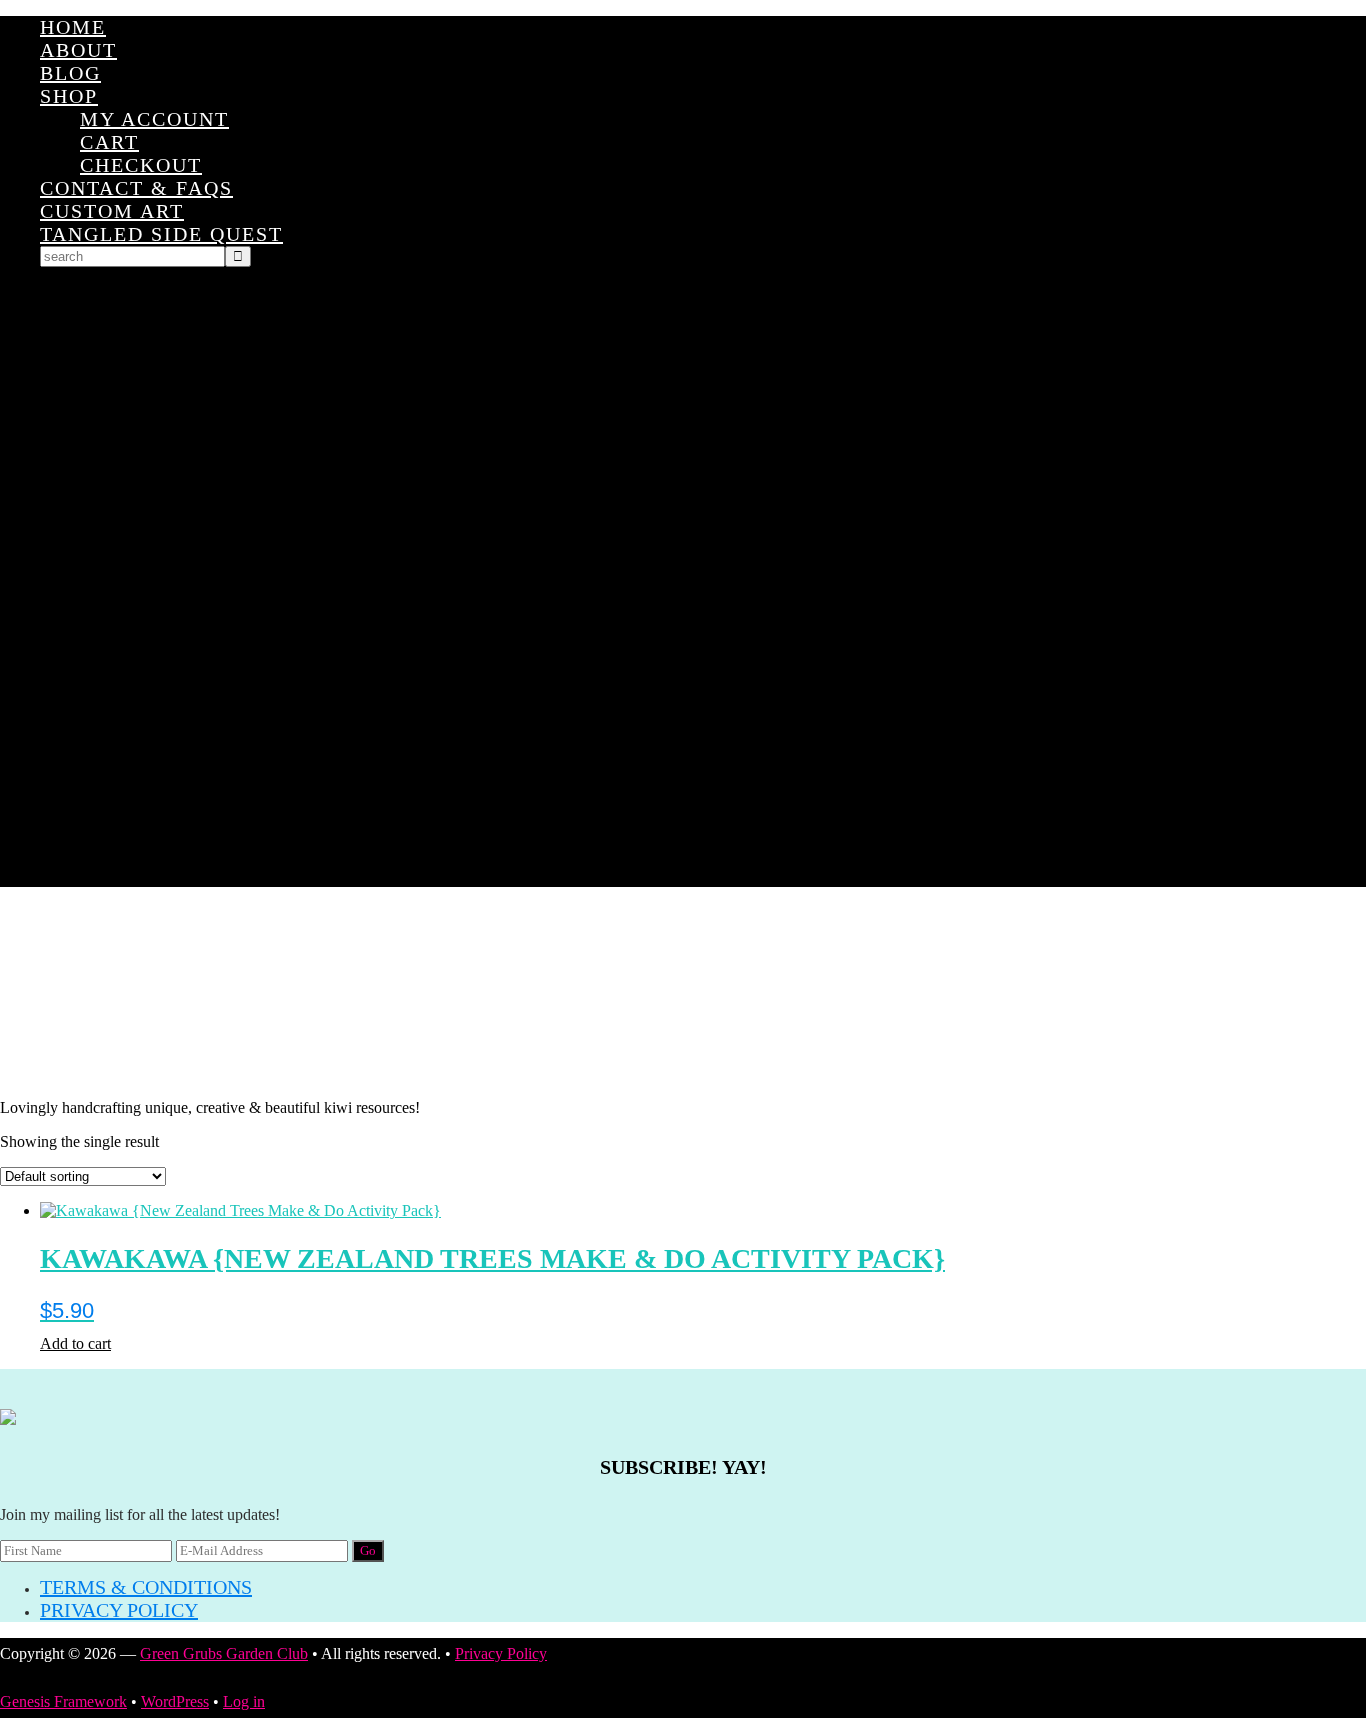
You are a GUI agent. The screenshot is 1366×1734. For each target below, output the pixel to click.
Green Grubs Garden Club (683, 993)
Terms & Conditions (146, 1587)
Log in (244, 1701)
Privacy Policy (119, 1610)
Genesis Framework (63, 1701)
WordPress (175, 1701)
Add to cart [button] (75, 1343)
